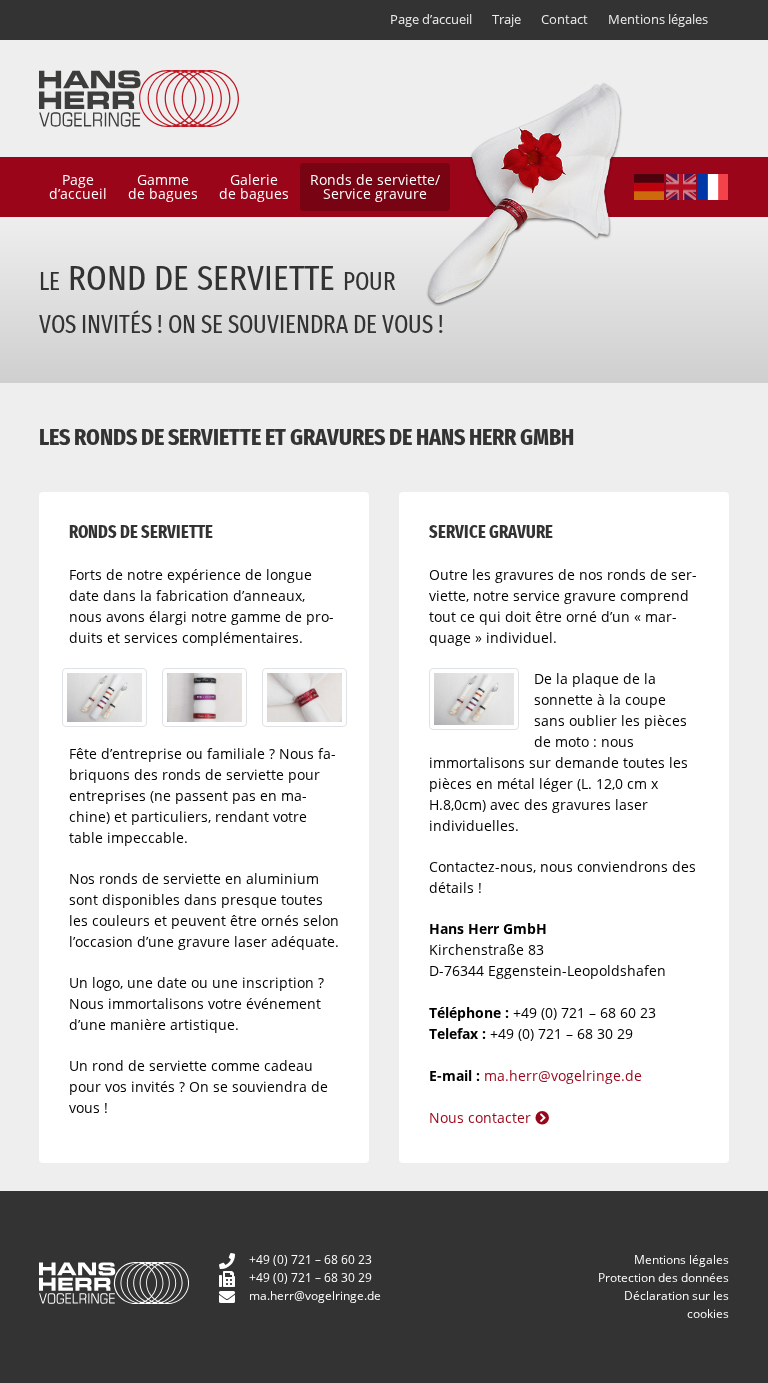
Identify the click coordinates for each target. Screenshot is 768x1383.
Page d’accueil (431, 19)
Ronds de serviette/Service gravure (375, 186)
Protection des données (663, 1277)
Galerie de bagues (254, 186)
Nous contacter (482, 1117)
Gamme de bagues (163, 186)
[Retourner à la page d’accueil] (139, 96)
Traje (506, 19)
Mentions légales (658, 19)
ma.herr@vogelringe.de (563, 1075)
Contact (564, 19)
